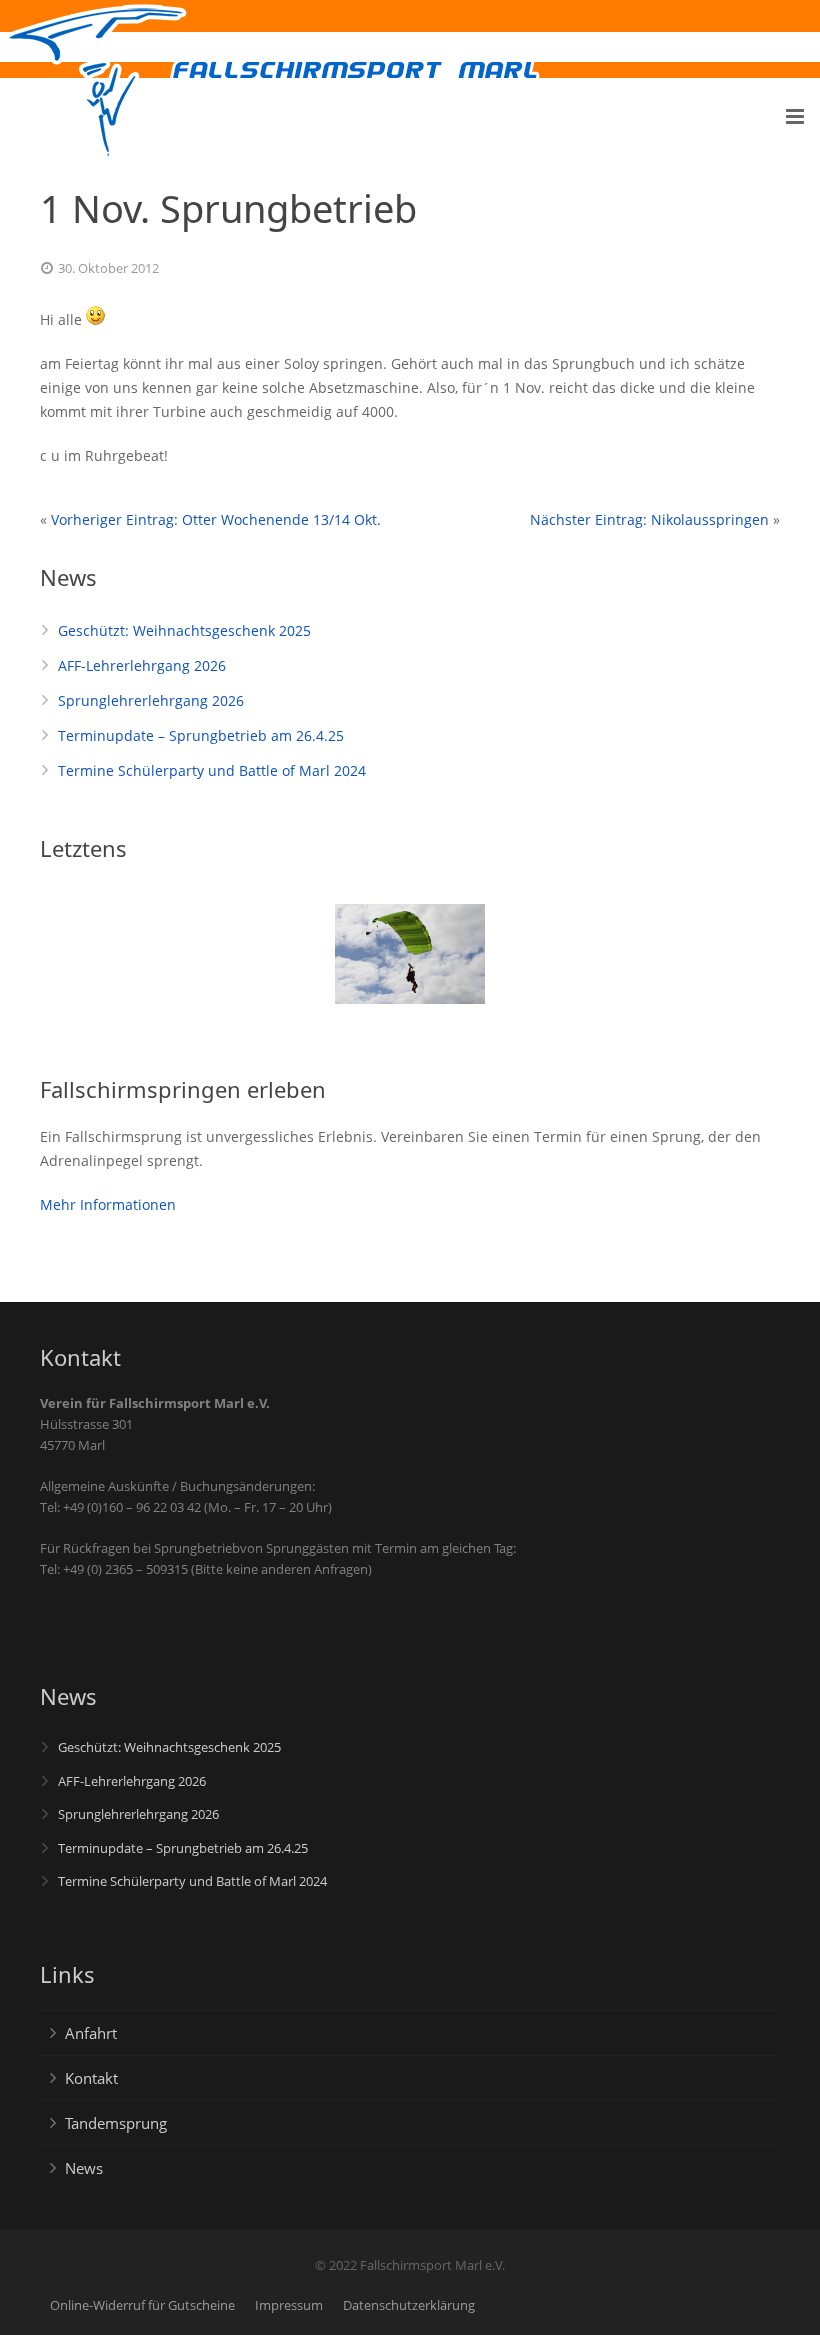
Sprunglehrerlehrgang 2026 (151, 700)
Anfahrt (91, 2033)
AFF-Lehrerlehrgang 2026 (142, 665)
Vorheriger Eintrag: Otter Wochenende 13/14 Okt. (216, 519)
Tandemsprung (116, 2123)
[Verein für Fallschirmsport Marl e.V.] (96, 82)
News (84, 2168)
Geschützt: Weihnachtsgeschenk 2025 (184, 630)
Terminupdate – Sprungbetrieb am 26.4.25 (201, 735)
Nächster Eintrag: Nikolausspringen (649, 519)
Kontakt (91, 2078)
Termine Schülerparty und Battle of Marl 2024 (212, 770)
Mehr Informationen (108, 1204)
